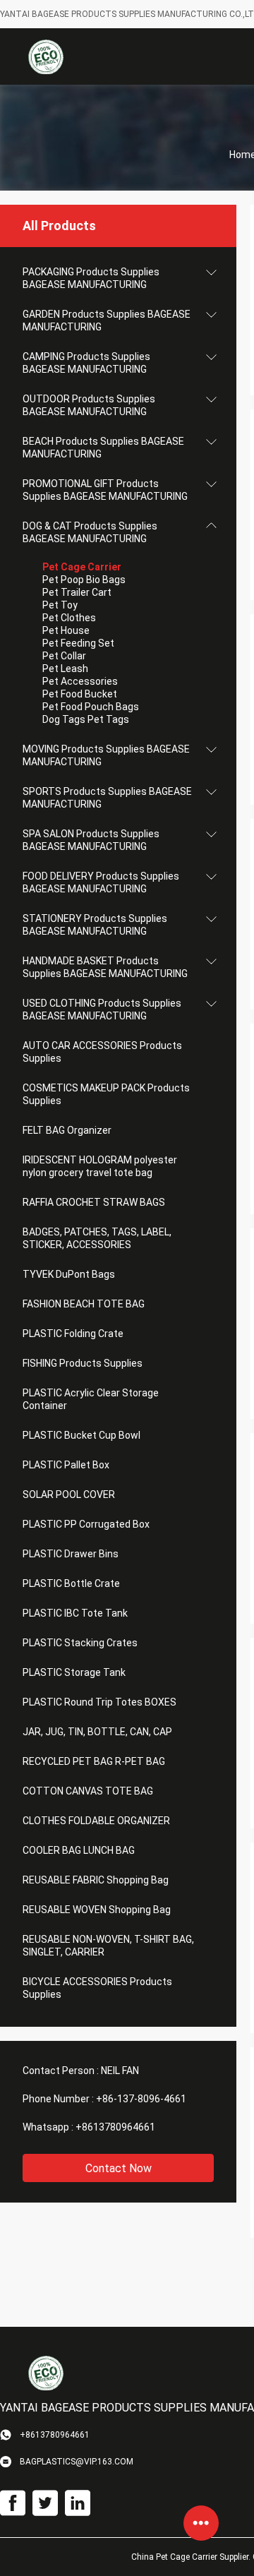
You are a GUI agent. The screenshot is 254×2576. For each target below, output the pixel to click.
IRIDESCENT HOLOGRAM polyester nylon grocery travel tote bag (100, 1166)
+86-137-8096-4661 (141, 2099)
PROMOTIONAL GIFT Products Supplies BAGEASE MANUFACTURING (105, 490)
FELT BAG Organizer (67, 1130)
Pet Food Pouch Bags (91, 707)
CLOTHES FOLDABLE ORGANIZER (96, 1821)
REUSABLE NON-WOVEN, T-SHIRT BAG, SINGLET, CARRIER (108, 1946)
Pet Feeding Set (78, 643)
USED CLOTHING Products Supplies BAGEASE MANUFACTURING (102, 1010)
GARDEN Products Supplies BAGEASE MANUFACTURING (107, 320)
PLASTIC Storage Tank (74, 1672)
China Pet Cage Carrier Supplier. (192, 2557)
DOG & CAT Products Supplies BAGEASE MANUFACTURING (90, 532)
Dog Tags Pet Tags (86, 719)
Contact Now (119, 2168)
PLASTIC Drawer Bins (71, 1554)
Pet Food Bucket (80, 694)
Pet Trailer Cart (77, 592)
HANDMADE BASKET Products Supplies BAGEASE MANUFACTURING (105, 967)
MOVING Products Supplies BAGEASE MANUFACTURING (106, 755)
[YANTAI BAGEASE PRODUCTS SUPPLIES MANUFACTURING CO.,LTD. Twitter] (45, 2503)
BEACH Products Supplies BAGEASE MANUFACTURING (103, 448)
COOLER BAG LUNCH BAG (79, 1850)
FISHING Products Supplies (83, 1363)
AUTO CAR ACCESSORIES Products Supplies (102, 1052)
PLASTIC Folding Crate (73, 1334)
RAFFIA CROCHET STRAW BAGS (94, 1202)
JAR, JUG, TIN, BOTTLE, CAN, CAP (97, 1732)
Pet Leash (65, 669)
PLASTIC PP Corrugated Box (86, 1524)
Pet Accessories (80, 681)
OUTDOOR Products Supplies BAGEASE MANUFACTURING (89, 405)
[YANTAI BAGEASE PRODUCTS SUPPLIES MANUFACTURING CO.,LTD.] (46, 56)
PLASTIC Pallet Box (66, 1465)
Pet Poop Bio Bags (84, 580)
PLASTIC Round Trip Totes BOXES (99, 1702)
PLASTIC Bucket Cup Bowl (81, 1435)
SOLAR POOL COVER (69, 1494)
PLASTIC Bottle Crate (71, 1583)
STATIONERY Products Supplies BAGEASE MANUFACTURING (95, 925)
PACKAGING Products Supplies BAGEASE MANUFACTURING (91, 278)
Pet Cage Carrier (82, 567)
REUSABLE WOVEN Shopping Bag (97, 1910)
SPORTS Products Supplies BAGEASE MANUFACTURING (107, 798)
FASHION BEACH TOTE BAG (84, 1304)
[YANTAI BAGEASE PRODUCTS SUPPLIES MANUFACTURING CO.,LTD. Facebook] (13, 2503)
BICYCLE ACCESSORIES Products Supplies (97, 1988)
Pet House (66, 630)
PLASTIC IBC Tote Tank (75, 1613)
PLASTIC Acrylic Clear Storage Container (91, 1399)
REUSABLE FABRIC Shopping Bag (96, 1880)
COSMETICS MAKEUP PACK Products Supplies (106, 1094)
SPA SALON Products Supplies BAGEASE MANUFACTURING (91, 840)
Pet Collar (64, 656)
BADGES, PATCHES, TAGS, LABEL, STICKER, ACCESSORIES (97, 1238)
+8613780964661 (115, 2127)
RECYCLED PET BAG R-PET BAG (94, 1761)
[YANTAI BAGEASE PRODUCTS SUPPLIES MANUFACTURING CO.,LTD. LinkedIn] (78, 2503)
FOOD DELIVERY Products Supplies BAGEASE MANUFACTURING (101, 882)
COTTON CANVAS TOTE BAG (88, 1791)
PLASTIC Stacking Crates (80, 1643)
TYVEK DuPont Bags (69, 1274)
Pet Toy (60, 605)
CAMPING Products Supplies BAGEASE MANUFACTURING (86, 363)
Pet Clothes (69, 618)
